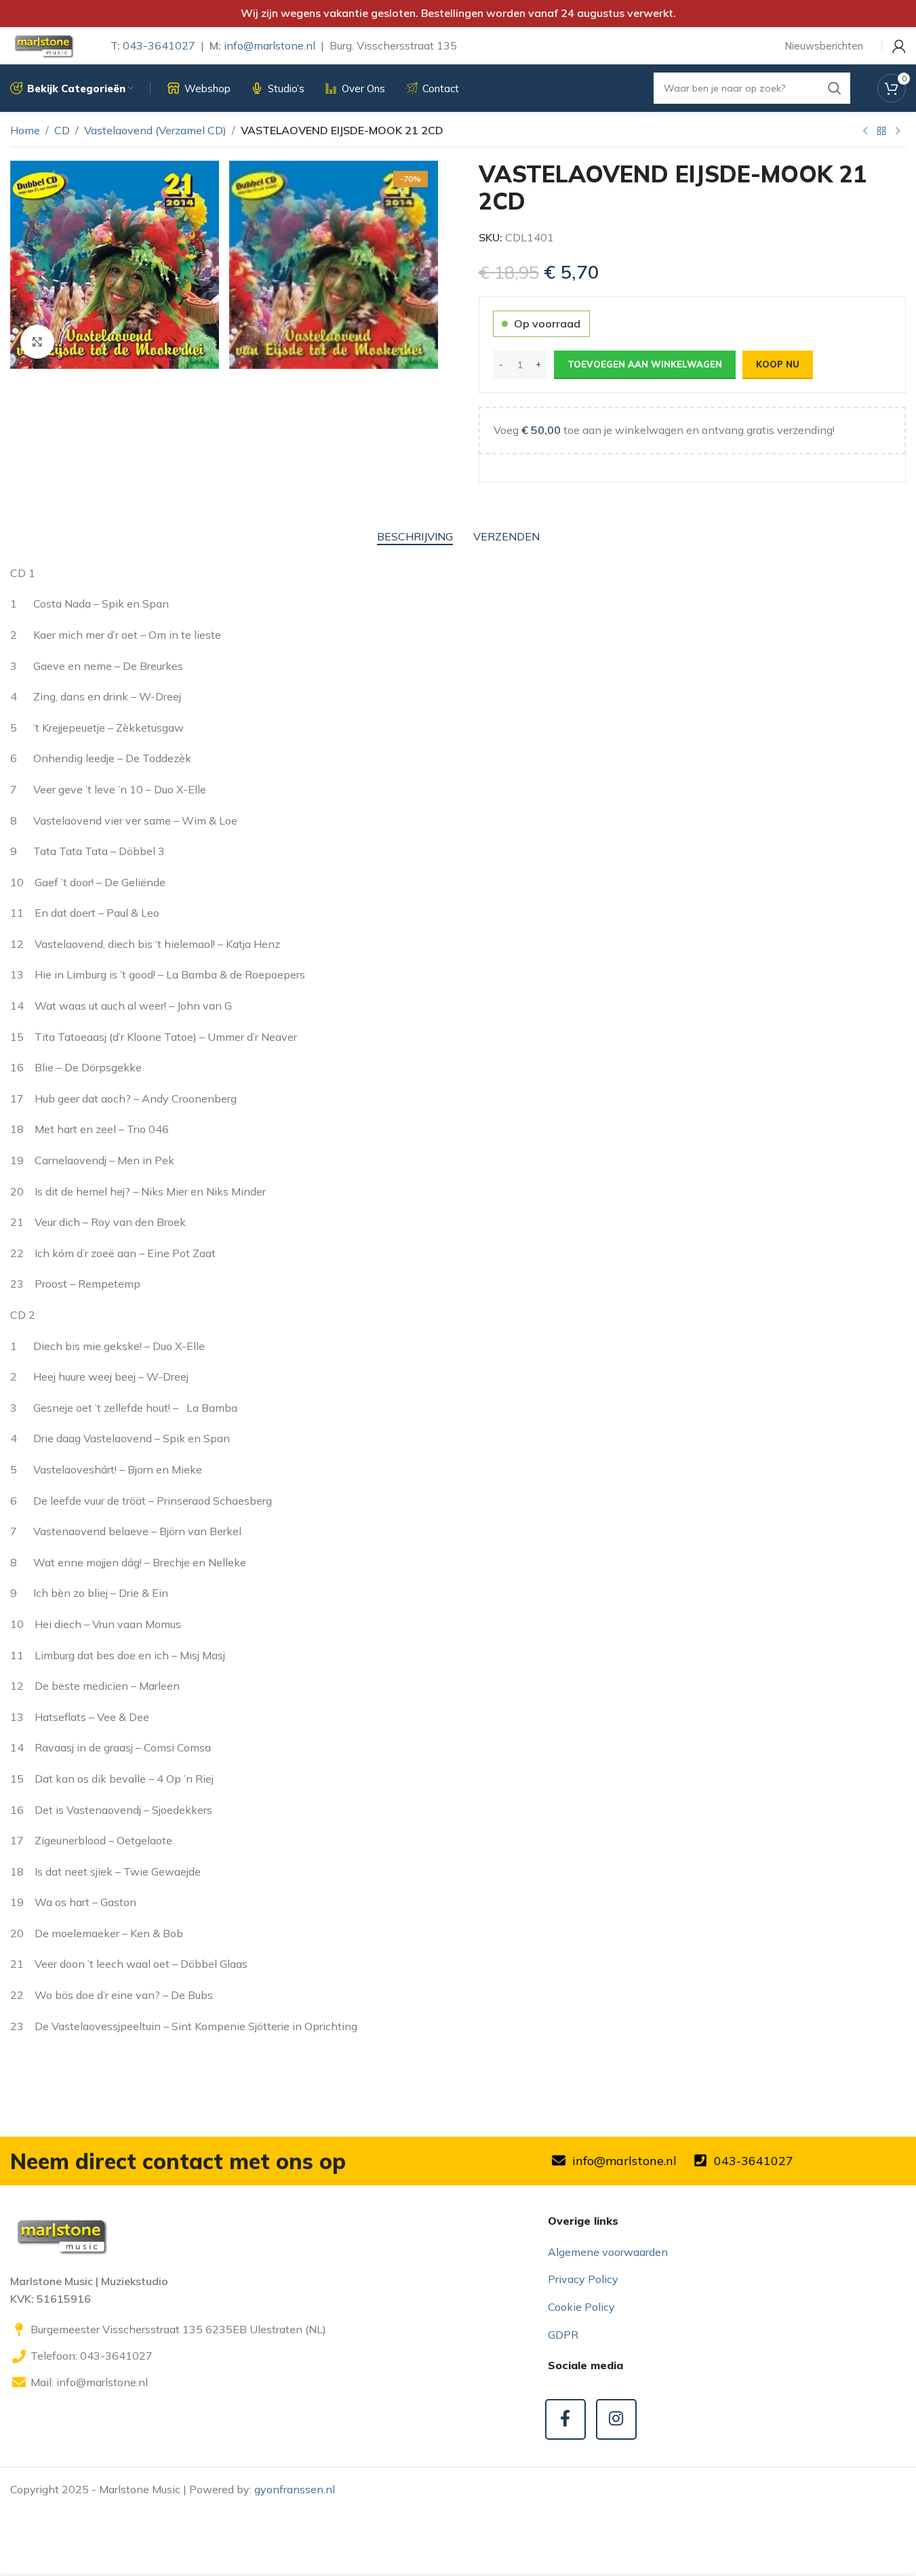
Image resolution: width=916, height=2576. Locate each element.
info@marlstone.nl (270, 45)
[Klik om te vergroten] (37, 342)
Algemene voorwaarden (608, 2252)
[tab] (415, 537)
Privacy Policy (583, 2279)
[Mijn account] (899, 46)
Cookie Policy (581, 2307)
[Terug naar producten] (881, 132)
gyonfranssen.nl (295, 2489)
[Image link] (61, 2235)
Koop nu (778, 364)
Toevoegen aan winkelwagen (645, 364)
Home (25, 130)
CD (62, 130)
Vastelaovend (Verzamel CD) (155, 130)
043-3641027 (159, 45)
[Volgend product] (898, 132)
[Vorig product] (865, 132)
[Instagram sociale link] (616, 2419)
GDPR (563, 2335)
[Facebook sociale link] (565, 2419)
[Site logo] (43, 45)
